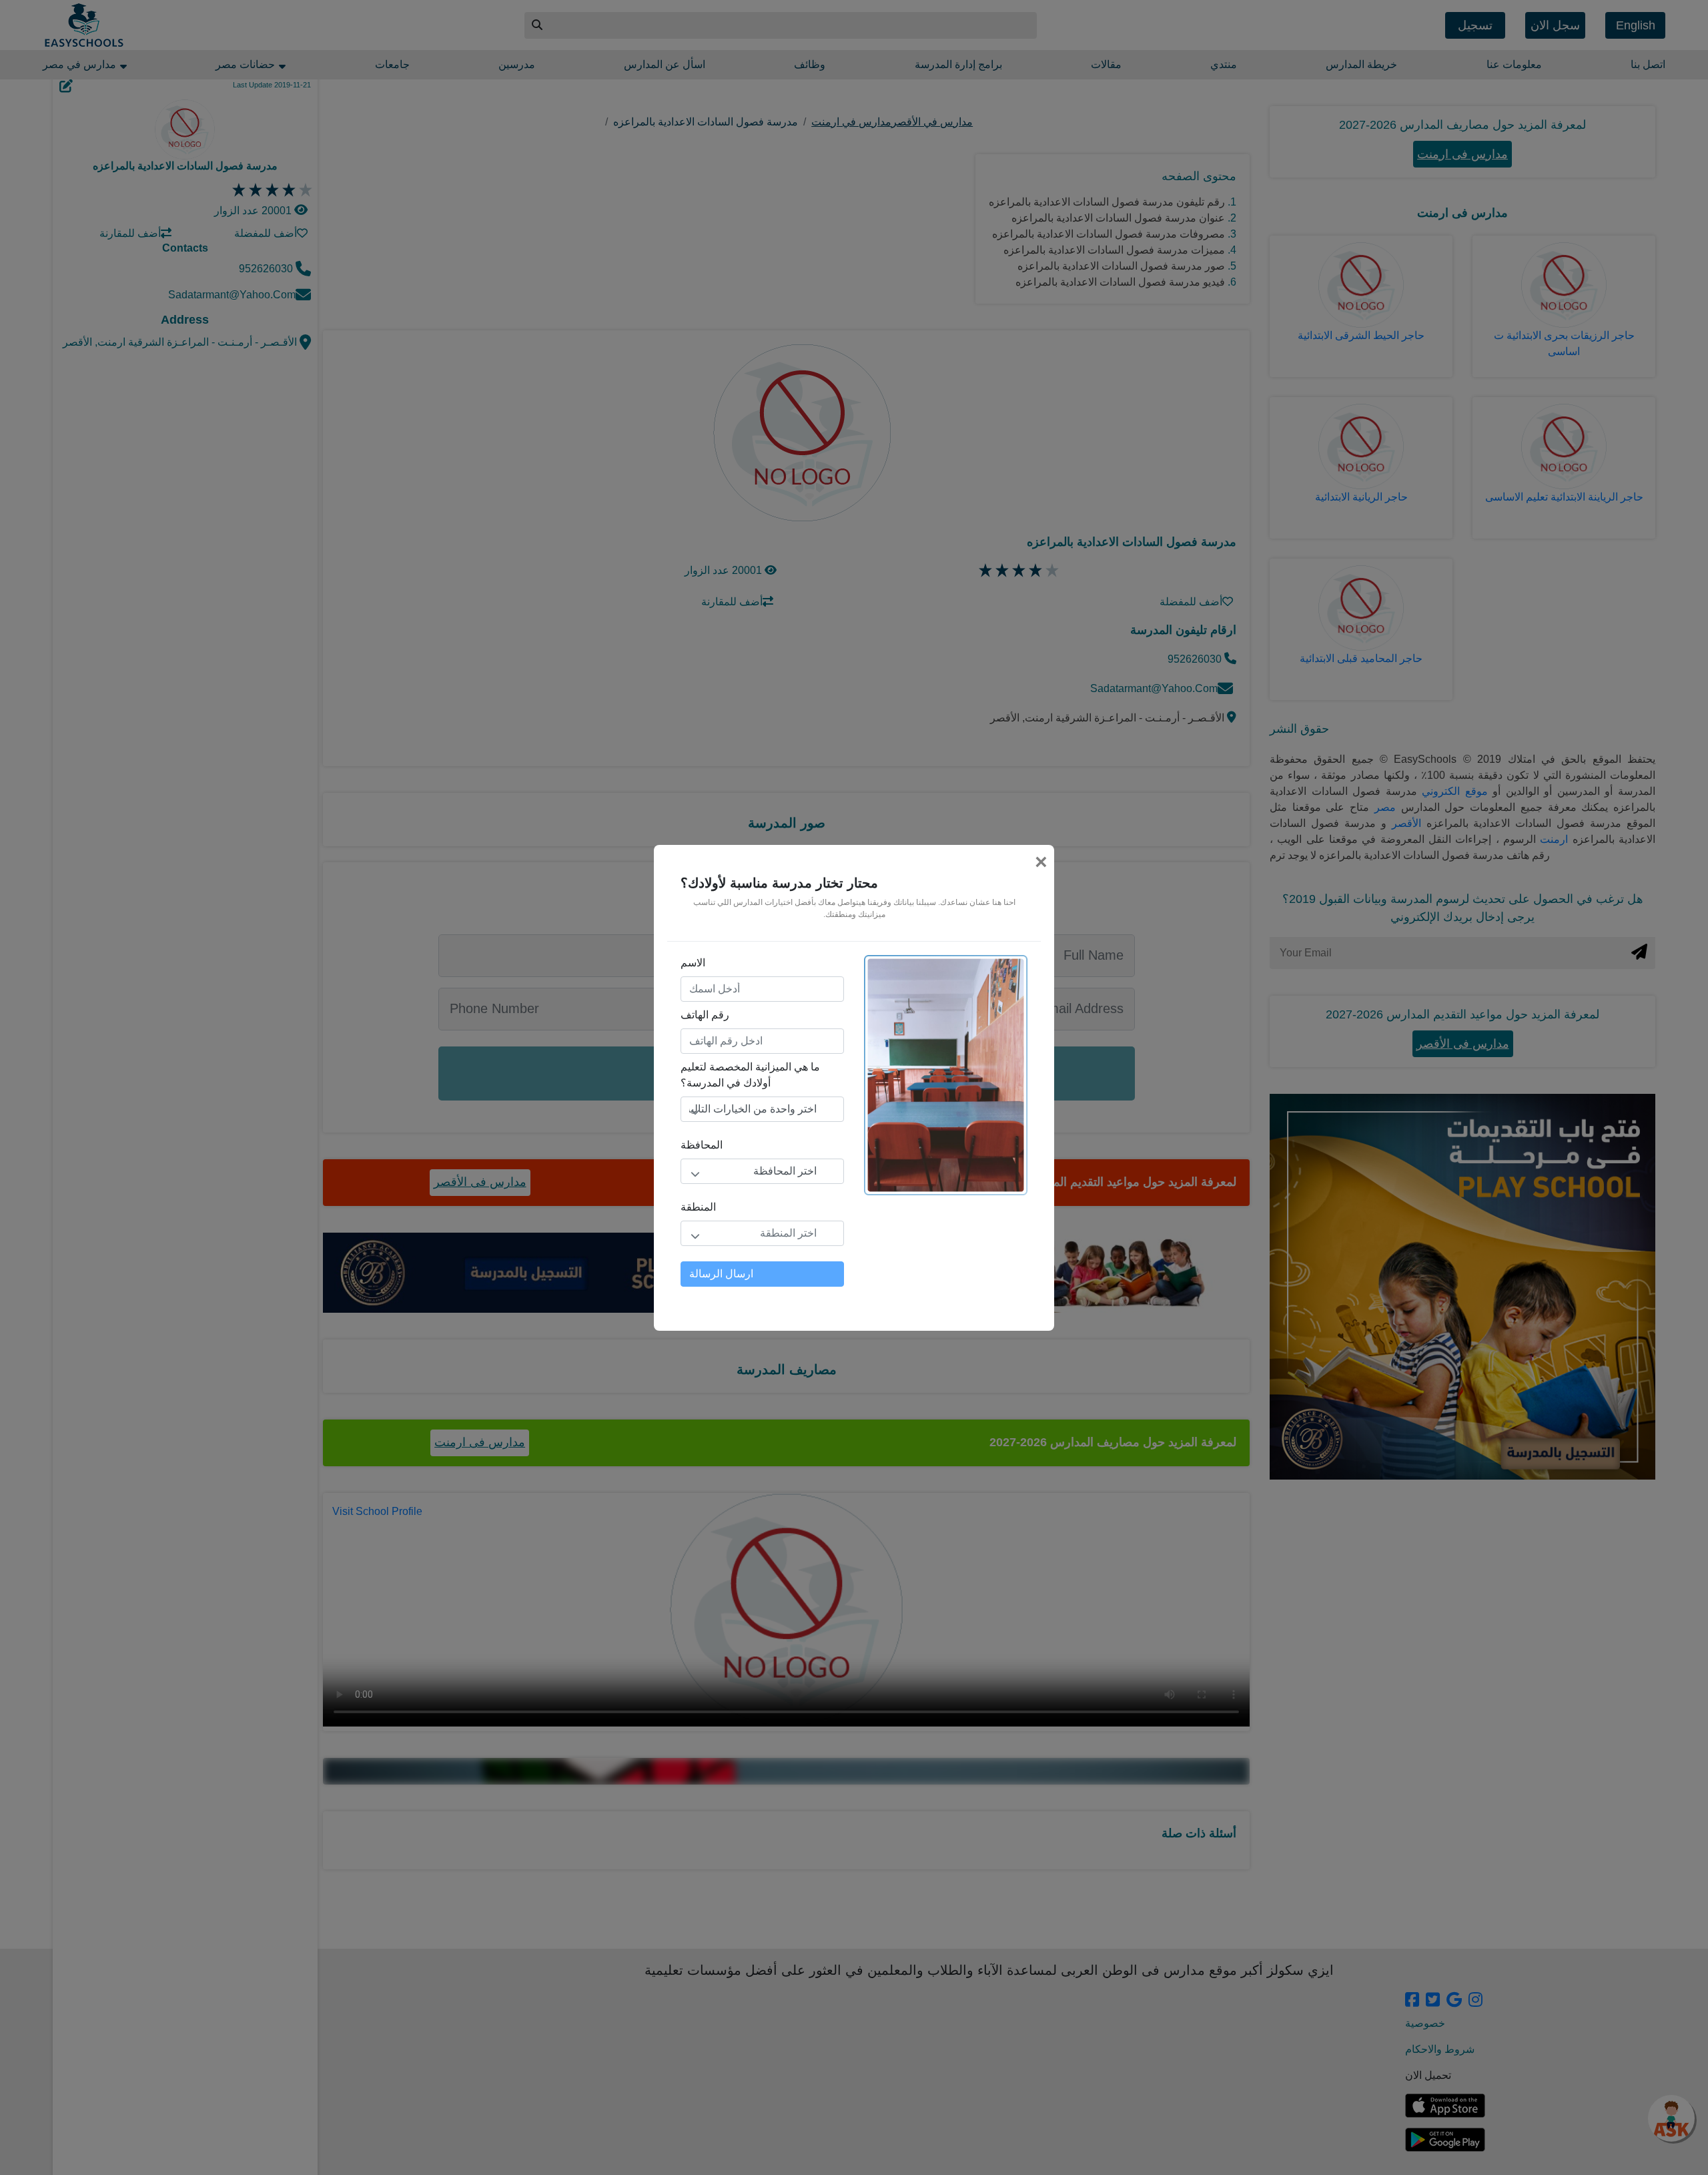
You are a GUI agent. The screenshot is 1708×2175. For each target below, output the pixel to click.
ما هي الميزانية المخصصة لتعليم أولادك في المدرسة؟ (750, 1075)
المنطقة (698, 1207)
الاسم (693, 963)
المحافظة (702, 1145)
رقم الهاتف (705, 1015)
